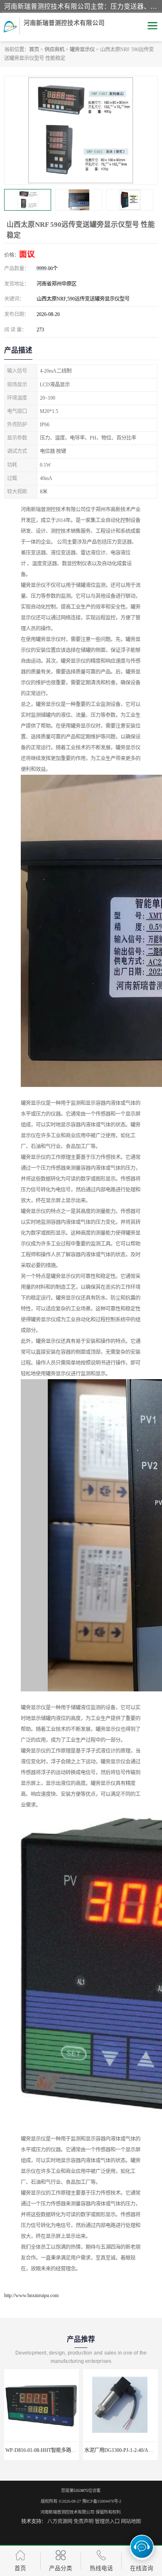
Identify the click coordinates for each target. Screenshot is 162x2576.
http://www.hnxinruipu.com (31, 2295)
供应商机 (54, 50)
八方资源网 (60, 2521)
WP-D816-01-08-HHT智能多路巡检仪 (46, 2450)
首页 (34, 50)
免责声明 (83, 2521)
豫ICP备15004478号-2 (102, 2501)
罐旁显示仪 (82, 50)
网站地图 (131, 2521)
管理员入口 (107, 2521)
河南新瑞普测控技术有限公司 (67, 2512)
